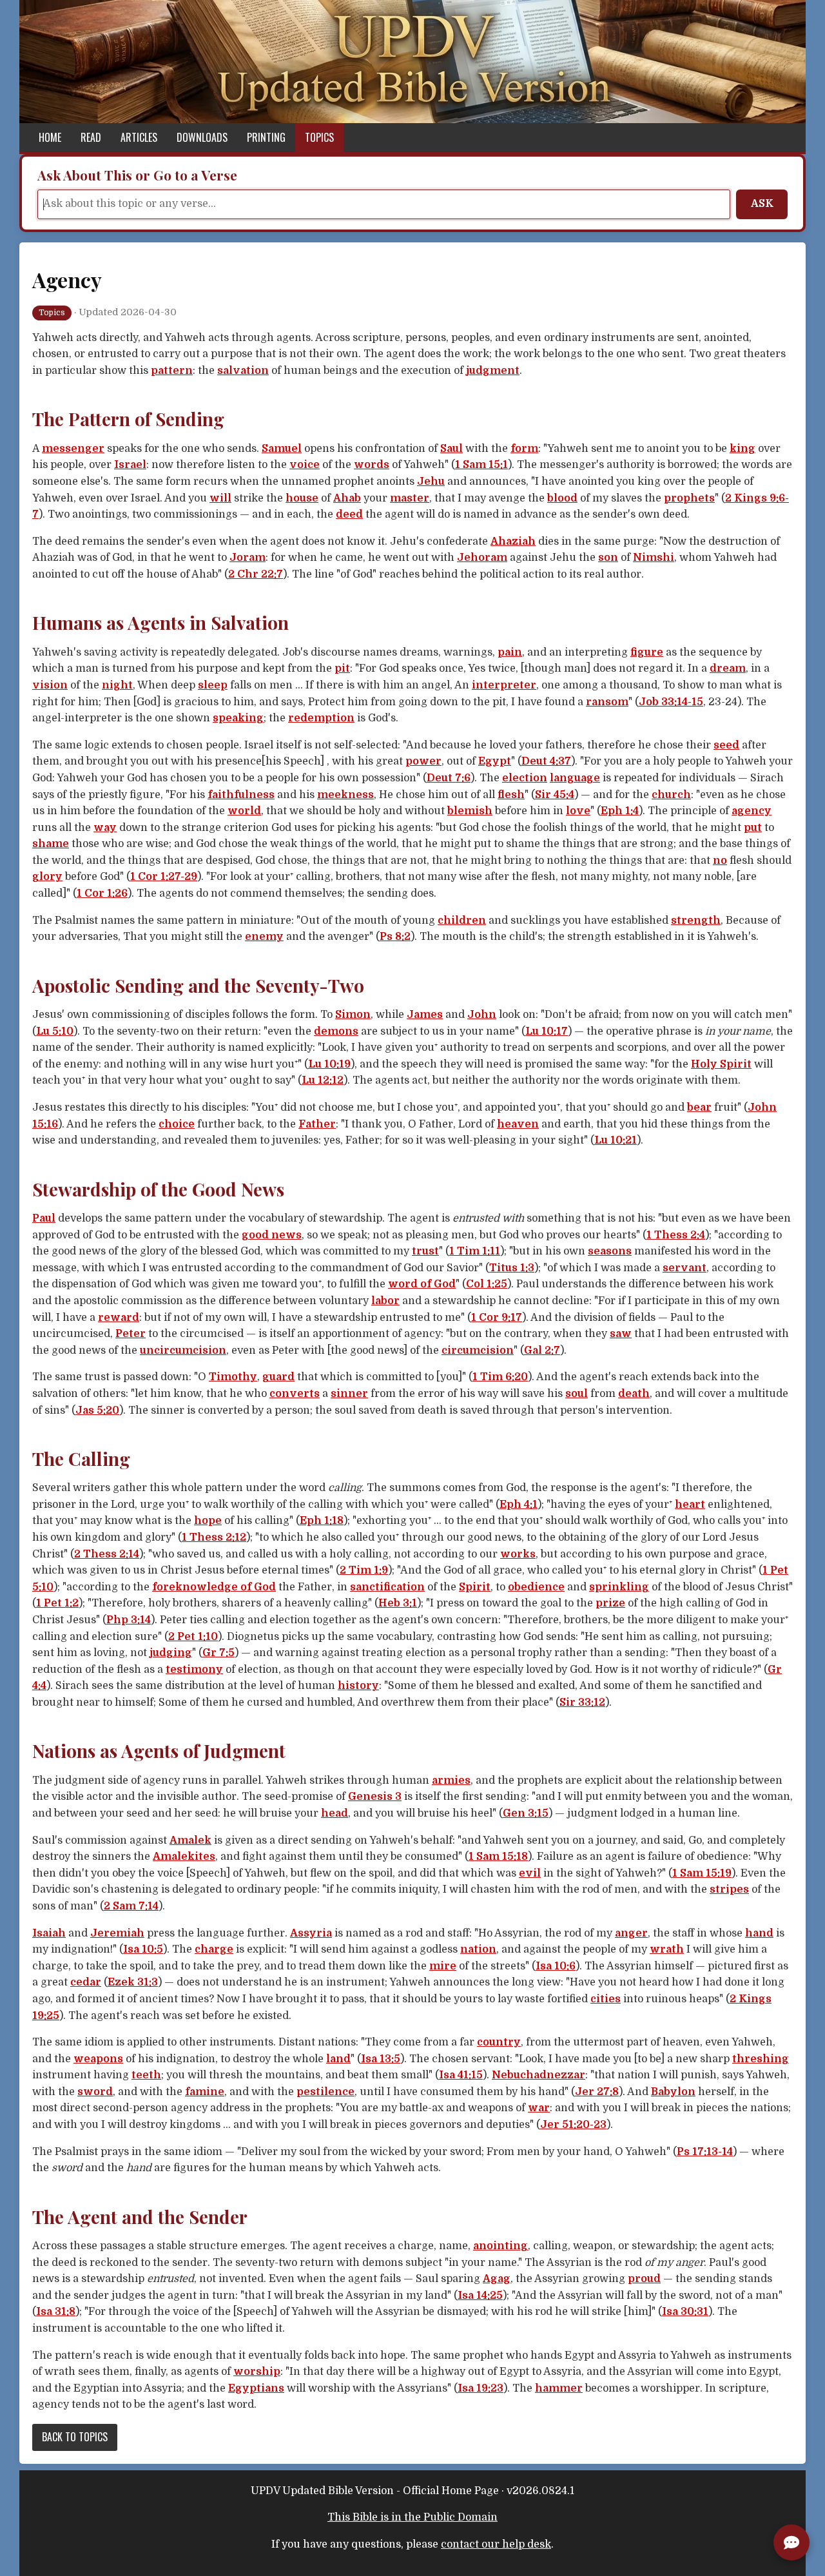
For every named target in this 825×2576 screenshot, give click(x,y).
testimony (194, 1670)
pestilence (325, 2092)
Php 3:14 (129, 1620)
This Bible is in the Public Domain (412, 2517)
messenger (73, 449)
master (410, 498)
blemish (470, 811)
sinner (349, 1394)
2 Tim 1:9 (364, 1570)
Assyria (311, 1933)
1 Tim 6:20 (500, 1377)
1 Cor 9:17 (497, 1318)
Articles (139, 137)
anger (631, 1933)
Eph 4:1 (519, 1505)
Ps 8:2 (395, 937)
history (358, 1686)
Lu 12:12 (323, 1080)
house (302, 498)
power (423, 761)
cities (606, 1999)
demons (336, 1031)
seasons (610, 1251)
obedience (536, 1587)
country (499, 2042)
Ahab (347, 498)
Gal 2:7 (542, 1351)
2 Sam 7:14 (131, 1906)
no (720, 861)
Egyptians (256, 2388)
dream (728, 668)
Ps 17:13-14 (705, 2152)
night (117, 685)
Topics (319, 137)
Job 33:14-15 (671, 702)
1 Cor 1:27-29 (164, 877)
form (524, 449)
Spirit (475, 1587)
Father (317, 1124)
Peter (131, 1334)
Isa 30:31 (685, 2312)
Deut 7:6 (449, 778)
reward (119, 1318)
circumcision (478, 1351)
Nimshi (654, 558)
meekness (345, 795)
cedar (86, 1982)
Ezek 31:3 (133, 1982)
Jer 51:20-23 (573, 2125)
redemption (321, 718)
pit (342, 668)
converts (295, 1394)
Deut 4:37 (546, 761)
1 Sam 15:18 (498, 1857)
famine (205, 2092)
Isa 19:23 (480, 2388)
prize (610, 1603)
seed (726, 745)
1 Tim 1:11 (475, 1251)
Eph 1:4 (620, 811)
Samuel (282, 449)
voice (305, 465)
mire (443, 1966)
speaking (238, 718)
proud (644, 2279)
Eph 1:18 (322, 1521)
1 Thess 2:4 (676, 1235)
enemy (264, 937)
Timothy (233, 1377)
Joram (247, 558)
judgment (493, 371)
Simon (353, 1015)
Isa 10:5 (143, 1949)
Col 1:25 (487, 1284)
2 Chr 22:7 (256, 574)
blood (562, 498)
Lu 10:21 (616, 1140)
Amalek (190, 1840)
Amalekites (184, 1857)
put (753, 828)
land (338, 2059)
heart (690, 1505)
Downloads (202, 137)
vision (50, 685)
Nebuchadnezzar (539, 2075)
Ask (762, 204)
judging (171, 1653)
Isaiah (49, 1933)
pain (510, 652)
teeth (146, 2075)
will (220, 498)
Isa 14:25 (480, 2296)
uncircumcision (183, 1351)
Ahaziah (513, 542)
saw (621, 1334)
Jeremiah (117, 1933)
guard (278, 1377)
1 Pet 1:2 (57, 1603)
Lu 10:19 (329, 1064)
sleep (213, 685)
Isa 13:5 (381, 2059)
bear (699, 1107)
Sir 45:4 (555, 795)
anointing (500, 2246)
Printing (266, 137)
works (518, 1554)
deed (349, 514)
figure (647, 652)
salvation (243, 371)
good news (272, 1235)
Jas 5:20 (97, 1410)
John (482, 1015)
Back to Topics (75, 2437)
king (742, 449)
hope (208, 1521)
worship (257, 2372)
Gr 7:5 (218, 1653)
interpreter (504, 685)
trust (425, 1251)
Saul (451, 449)
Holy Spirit (721, 1064)
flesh (511, 795)
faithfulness (241, 795)
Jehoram (482, 558)
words (372, 465)
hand (759, 1933)
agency (752, 811)
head (335, 1813)
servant (684, 1268)
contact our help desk (496, 2544)
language (575, 778)
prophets (689, 498)
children (462, 921)
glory (47, 877)
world (244, 811)
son (608, 558)
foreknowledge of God (214, 1587)
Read (91, 137)
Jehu (431, 482)
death (634, 1394)
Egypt (495, 761)
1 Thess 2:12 (214, 1537)
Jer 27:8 (597, 2092)
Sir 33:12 (582, 1703)
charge (214, 1949)
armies (451, 1781)
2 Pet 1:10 (193, 1637)
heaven (518, 1124)
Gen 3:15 (526, 1813)
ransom (607, 702)
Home (50, 137)
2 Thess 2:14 (107, 1554)
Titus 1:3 (512, 1268)
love (578, 811)
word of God (422, 1284)
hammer (559, 2388)
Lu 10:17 (547, 1031)
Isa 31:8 (56, 2312)
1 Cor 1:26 (102, 893)
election (525, 778)
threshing (761, 2059)
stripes (729, 1889)
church (671, 795)
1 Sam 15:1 (481, 465)
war (539, 2108)
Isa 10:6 (556, 1966)
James (425, 1015)
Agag (497, 2279)
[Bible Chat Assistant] (791, 2542)
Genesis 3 (375, 1797)
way (105, 828)
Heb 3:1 (398, 1603)
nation (478, 1949)
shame (51, 844)
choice (177, 1124)
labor (385, 1301)
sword (95, 2092)
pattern (172, 371)
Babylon (673, 2092)
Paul (44, 1218)
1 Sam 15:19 (702, 1873)
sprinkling (619, 1587)
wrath (667, 1949)
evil (530, 1873)
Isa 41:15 (461, 2075)
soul (577, 1394)
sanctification (387, 1587)
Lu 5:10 (55, 1031)
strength (696, 921)
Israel (130, 465)
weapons (98, 2059)
